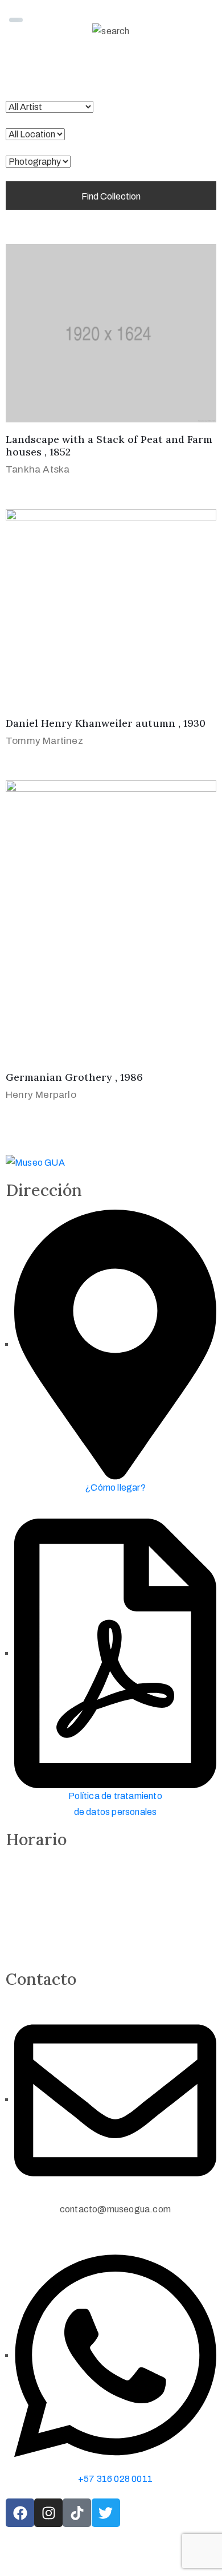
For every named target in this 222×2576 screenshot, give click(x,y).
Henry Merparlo (41, 1095)
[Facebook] (20, 2513)
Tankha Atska (38, 469)
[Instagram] (48, 2513)
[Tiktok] (77, 2513)
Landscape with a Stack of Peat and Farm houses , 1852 (109, 446)
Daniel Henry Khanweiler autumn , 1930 (106, 723)
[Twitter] (106, 2513)
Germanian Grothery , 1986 (74, 1077)
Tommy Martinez (44, 741)
